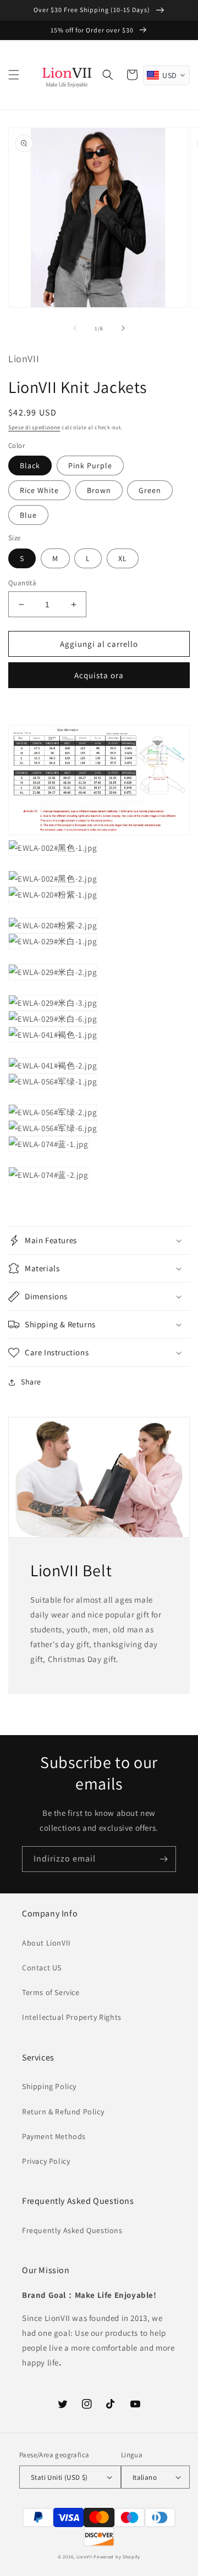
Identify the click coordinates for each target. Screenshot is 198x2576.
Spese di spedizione (34, 427)
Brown (99, 490)
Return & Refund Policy (63, 2112)
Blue (28, 515)
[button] (14, 75)
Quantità (22, 583)
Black (30, 466)
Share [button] (31, 1382)
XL (123, 558)
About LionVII (46, 1943)
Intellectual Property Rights (72, 2017)
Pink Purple (90, 466)
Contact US (42, 1968)
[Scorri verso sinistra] (75, 328)
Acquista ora (99, 675)
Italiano (145, 2477)
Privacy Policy (46, 2161)
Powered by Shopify (117, 2556)
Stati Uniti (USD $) (59, 2477)
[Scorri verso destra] (123, 328)
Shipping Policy (49, 2086)
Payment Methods (54, 2136)
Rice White (39, 490)
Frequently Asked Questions (72, 2230)
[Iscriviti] (163, 1859)
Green (150, 490)
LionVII (84, 2556)
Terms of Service (51, 1992)
